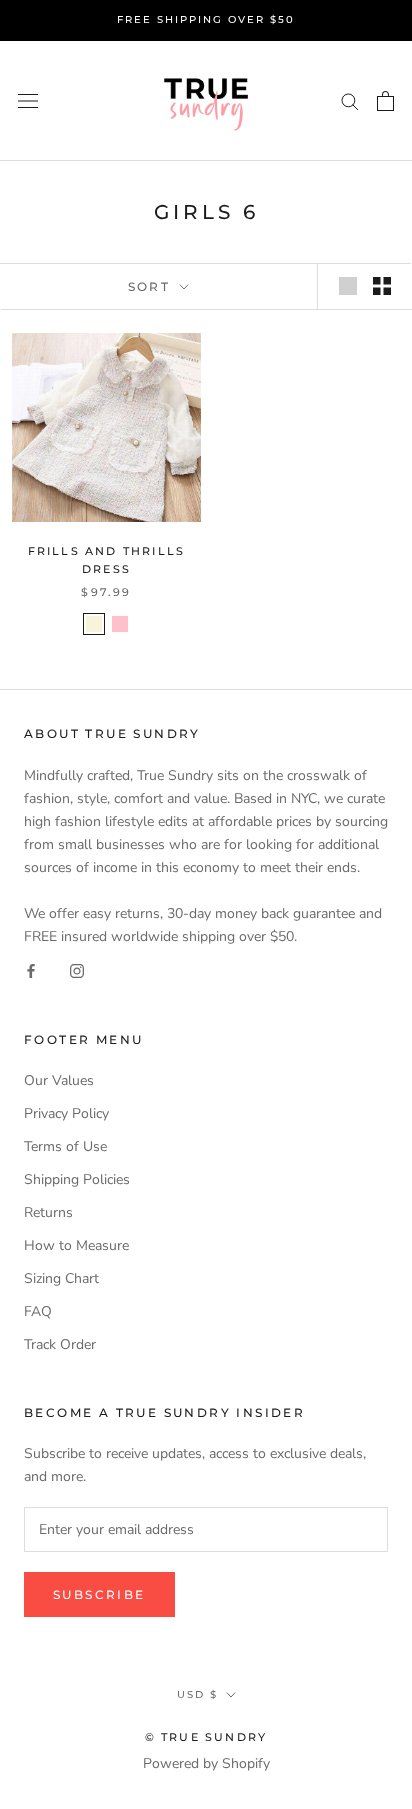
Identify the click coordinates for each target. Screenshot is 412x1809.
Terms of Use (65, 1146)
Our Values (59, 1080)
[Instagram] (77, 970)
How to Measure (76, 1245)
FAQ (38, 1311)
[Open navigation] (28, 100)
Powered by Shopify (206, 1763)
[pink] (120, 624)
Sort (152, 286)
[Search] (350, 100)
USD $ (197, 1694)
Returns (48, 1212)
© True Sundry (206, 1737)
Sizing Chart (61, 1278)
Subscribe (99, 1594)
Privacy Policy (66, 1113)
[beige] (94, 624)
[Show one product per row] (348, 286)
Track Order (60, 1344)
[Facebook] (31, 970)
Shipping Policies (77, 1179)
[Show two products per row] (382, 286)
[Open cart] (385, 101)
